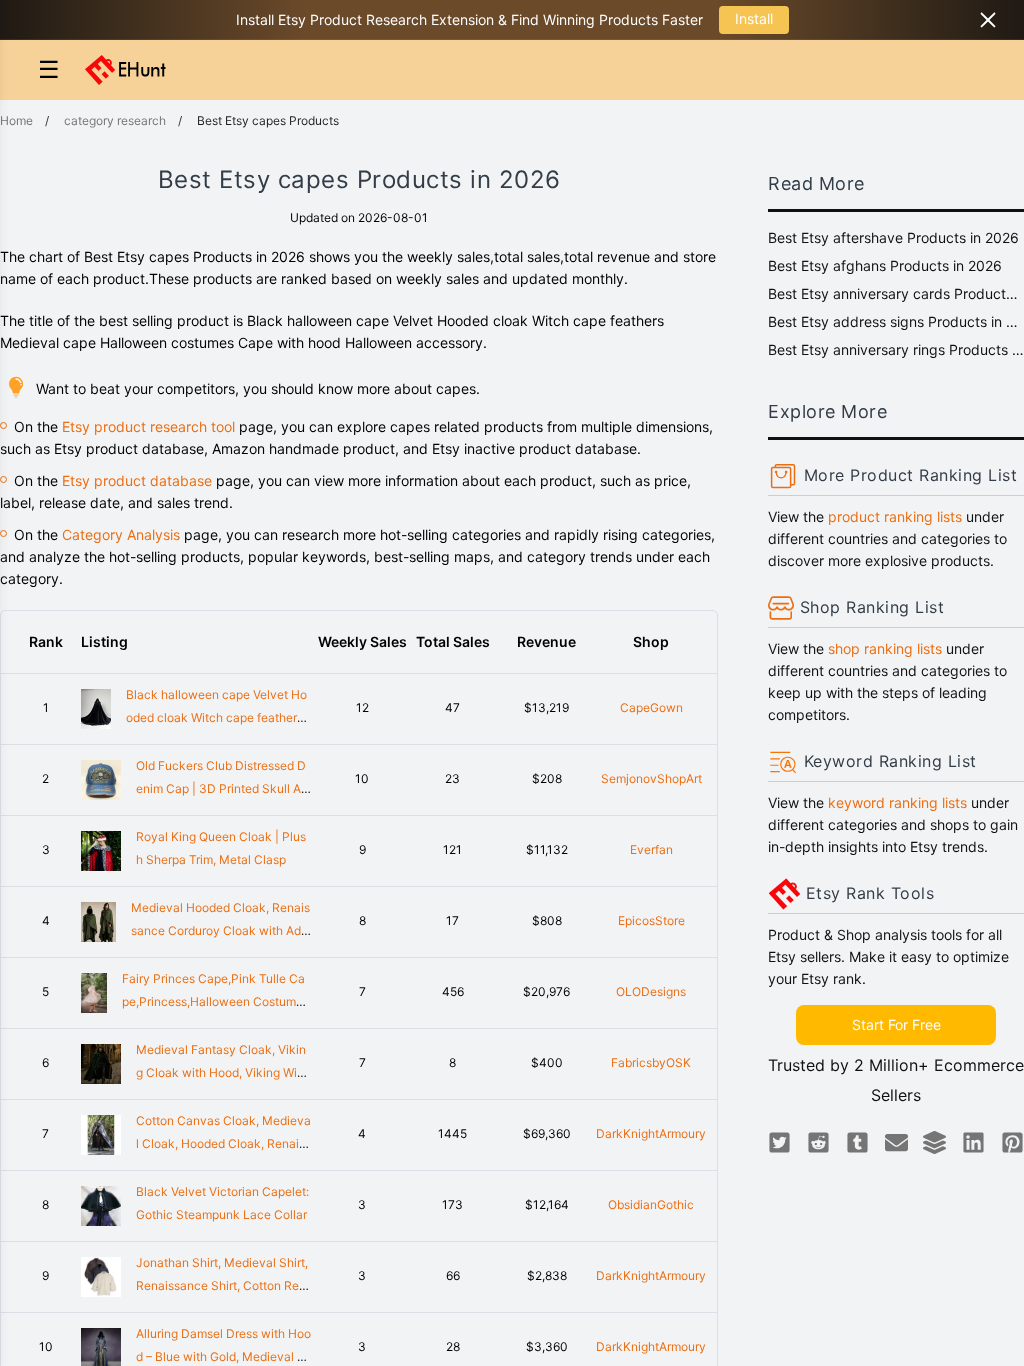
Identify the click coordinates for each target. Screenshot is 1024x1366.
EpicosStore (651, 920)
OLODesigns (651, 991)
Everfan (651, 849)
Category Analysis (121, 534)
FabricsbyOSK (651, 1062)
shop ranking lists (885, 648)
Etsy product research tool (148, 426)
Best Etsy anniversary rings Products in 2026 (896, 349)
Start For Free (896, 1024)
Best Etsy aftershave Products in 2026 (893, 237)
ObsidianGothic (651, 1204)
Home (16, 120)
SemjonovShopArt (651, 778)
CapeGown (651, 707)
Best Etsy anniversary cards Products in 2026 (896, 293)
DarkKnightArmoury (651, 1133)
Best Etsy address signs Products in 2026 (896, 321)
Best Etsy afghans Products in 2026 (885, 265)
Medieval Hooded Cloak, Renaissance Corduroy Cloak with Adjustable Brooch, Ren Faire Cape (221, 930)
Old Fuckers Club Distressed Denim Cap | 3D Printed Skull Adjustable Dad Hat (223, 788)
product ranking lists (895, 516)
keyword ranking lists (897, 802)
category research (115, 120)
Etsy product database (137, 480)
